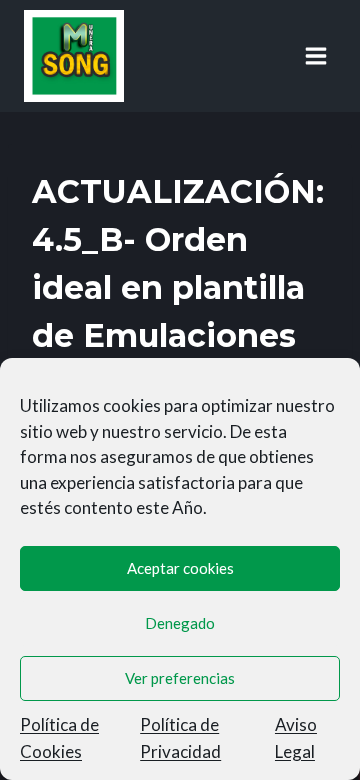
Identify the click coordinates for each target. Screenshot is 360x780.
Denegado (180, 623)
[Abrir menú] (315, 55)
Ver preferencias (180, 678)
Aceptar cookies (180, 568)
